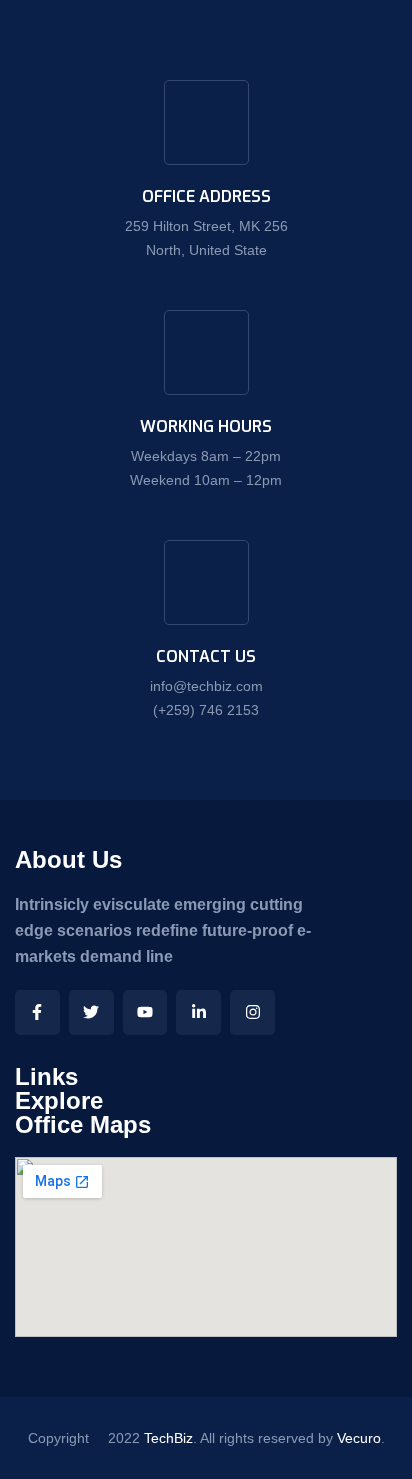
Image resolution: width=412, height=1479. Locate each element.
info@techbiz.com (206, 686)
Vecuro (359, 1438)
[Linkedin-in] (198, 1012)
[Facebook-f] (37, 1012)
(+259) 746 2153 (206, 710)
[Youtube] (145, 1012)
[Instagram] (252, 1012)
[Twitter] (91, 1012)
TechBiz (168, 1438)
